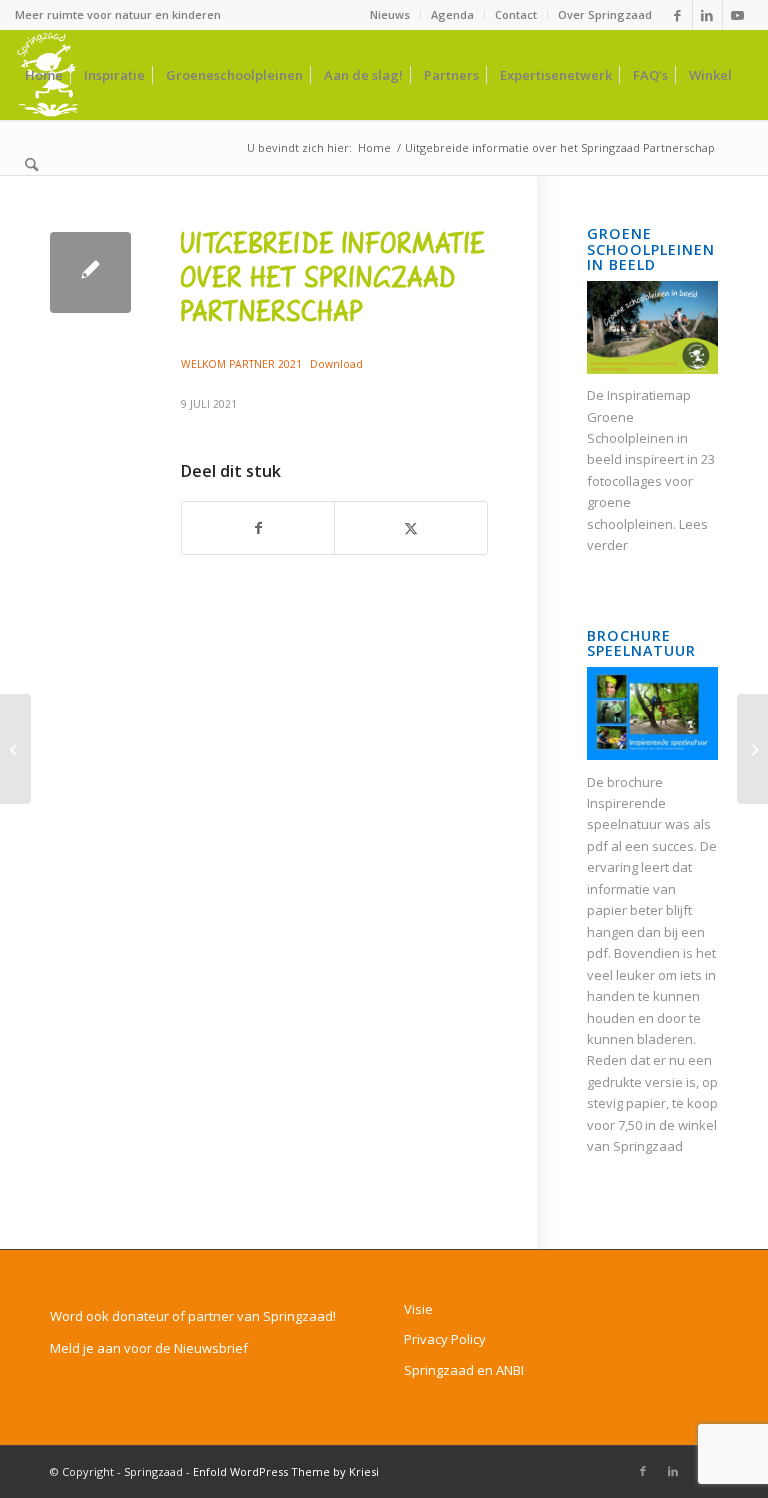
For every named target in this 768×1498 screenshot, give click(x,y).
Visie (418, 1309)
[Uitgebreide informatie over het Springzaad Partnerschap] (90, 272)
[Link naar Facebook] (677, 15)
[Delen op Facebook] (258, 528)
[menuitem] (390, 15)
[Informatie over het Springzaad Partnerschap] (752, 749)
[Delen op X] (410, 528)
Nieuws (390, 14)
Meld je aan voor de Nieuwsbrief (149, 1348)
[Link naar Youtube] (738, 15)
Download (336, 364)
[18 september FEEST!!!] (15, 749)
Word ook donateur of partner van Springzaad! (193, 1316)
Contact (516, 14)
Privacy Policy (445, 1339)
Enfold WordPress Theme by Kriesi (286, 1471)
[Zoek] (31, 165)
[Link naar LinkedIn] (707, 15)
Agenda (452, 14)
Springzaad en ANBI (464, 1370)
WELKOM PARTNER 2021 (241, 364)
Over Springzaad (605, 14)
